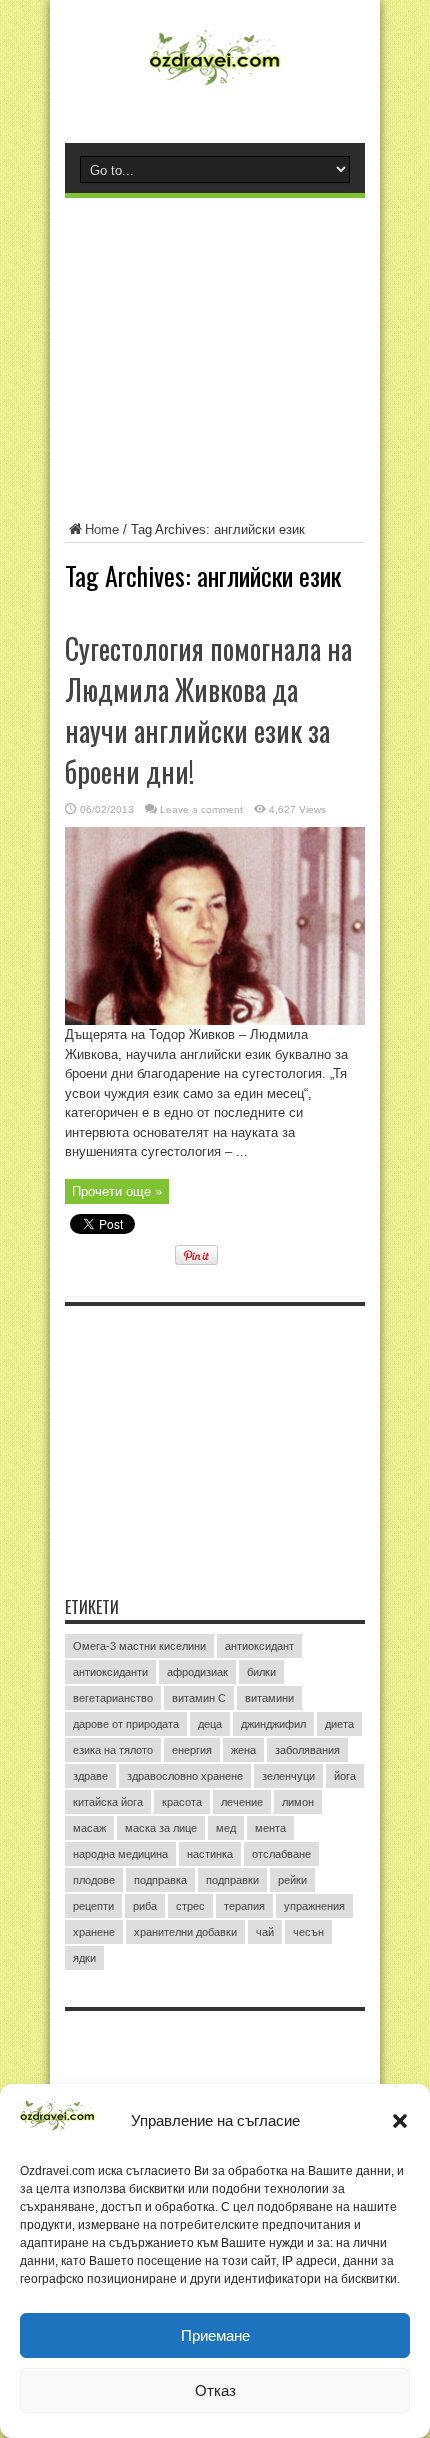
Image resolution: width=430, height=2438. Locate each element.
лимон (298, 1802)
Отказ (215, 2390)
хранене (94, 1932)
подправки (232, 1880)
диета (339, 1724)
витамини (269, 1698)
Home (102, 529)
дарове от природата (126, 1724)
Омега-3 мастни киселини (139, 1646)
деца (210, 1724)
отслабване (281, 1854)
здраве (90, 1776)
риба (145, 1906)
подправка (160, 1880)
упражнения (314, 1906)
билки (261, 1672)
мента (270, 1828)
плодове (94, 1880)
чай (265, 1932)
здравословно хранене (185, 1776)
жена (243, 1750)
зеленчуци (288, 1776)
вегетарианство (113, 1698)
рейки (292, 1880)
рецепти (93, 1906)
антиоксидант (259, 1646)
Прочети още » (117, 1191)
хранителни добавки (185, 1932)
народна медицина (120, 1854)
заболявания (307, 1750)
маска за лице (161, 1828)
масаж (89, 1828)
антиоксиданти (110, 1672)
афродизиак (197, 1672)
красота (182, 1802)
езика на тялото (113, 1750)
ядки (84, 1958)
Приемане (215, 2335)
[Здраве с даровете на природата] (214, 85)
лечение (242, 1802)
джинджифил (273, 1724)
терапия (244, 1906)
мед (226, 1828)
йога (345, 1776)
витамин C (199, 1698)
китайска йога (108, 1802)
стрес (190, 1906)
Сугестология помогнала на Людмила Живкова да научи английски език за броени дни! (208, 710)
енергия (192, 1750)
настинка (210, 1854)
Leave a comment (201, 809)
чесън (308, 1932)
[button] (400, 2121)
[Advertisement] (215, 343)
